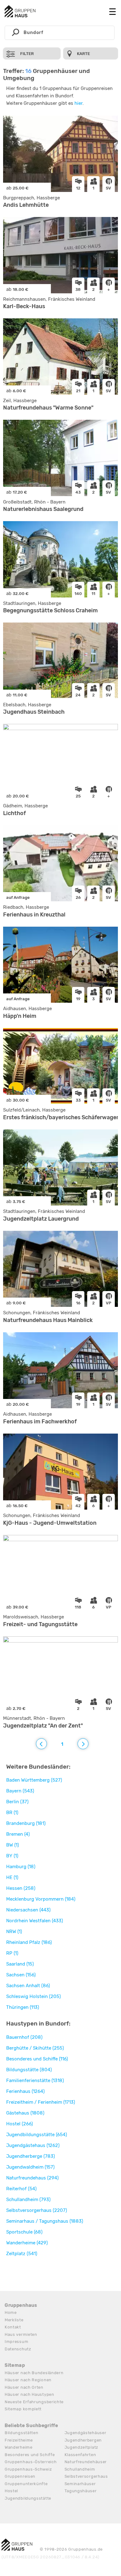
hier (78, 103)
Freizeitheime (19, 2440)
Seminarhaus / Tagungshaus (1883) (45, 2221)
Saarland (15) (20, 1964)
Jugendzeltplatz (82, 2447)
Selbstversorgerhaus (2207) (37, 2210)
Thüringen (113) (23, 2007)
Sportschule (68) (24, 2232)
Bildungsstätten (22, 2433)
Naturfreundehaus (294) (32, 2178)
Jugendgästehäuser (85, 2433)
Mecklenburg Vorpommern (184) (41, 1899)
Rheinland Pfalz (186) (29, 1942)
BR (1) (12, 1813)
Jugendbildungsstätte (28, 2498)
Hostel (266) (20, 2124)
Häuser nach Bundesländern (34, 2373)
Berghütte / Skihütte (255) (35, 2048)
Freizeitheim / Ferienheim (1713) (41, 2102)
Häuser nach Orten (24, 2387)
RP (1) (12, 1953)
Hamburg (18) (21, 1867)
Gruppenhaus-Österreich (31, 2462)
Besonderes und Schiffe (30, 2455)
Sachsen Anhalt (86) (28, 1986)
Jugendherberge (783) (31, 2156)
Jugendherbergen (83, 2440)
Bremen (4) (18, 1834)
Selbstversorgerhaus (86, 2476)
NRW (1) (14, 1932)
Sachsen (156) (21, 1975)
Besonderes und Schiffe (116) (37, 2059)
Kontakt (13, 2327)
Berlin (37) (17, 1802)
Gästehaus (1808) (25, 2113)
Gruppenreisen (20, 2476)
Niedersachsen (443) (28, 1910)
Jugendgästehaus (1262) (33, 2145)
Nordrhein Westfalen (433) (35, 1921)
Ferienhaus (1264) (25, 2091)
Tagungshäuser (81, 2491)
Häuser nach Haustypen (29, 2394)
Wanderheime (19, 2447)
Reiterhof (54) (21, 2189)
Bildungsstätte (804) (29, 2070)
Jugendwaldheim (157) (30, 2167)
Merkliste (14, 2320)
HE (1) (12, 1877)
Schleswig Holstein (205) (34, 1996)
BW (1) (13, 1845)
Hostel (11, 2491)
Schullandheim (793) (28, 2200)
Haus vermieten (21, 2334)
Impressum (16, 2342)
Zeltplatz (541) (22, 2254)
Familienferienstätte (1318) (35, 2081)
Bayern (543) (20, 1791)
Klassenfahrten (80, 2455)
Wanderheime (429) (27, 2243)
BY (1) (12, 1856)
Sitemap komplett (23, 2409)
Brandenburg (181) (26, 1823)
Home (11, 2312)
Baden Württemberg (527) (34, 1780)
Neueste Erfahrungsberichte (34, 2402)
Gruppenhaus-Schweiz (28, 2469)
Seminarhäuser (80, 2484)
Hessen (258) (21, 1888)
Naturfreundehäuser (86, 2462)
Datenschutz (18, 2349)
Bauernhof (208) (24, 2037)
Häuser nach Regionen (28, 2380)
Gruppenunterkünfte (26, 2484)
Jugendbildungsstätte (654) (37, 2135)
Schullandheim (80, 2469)
